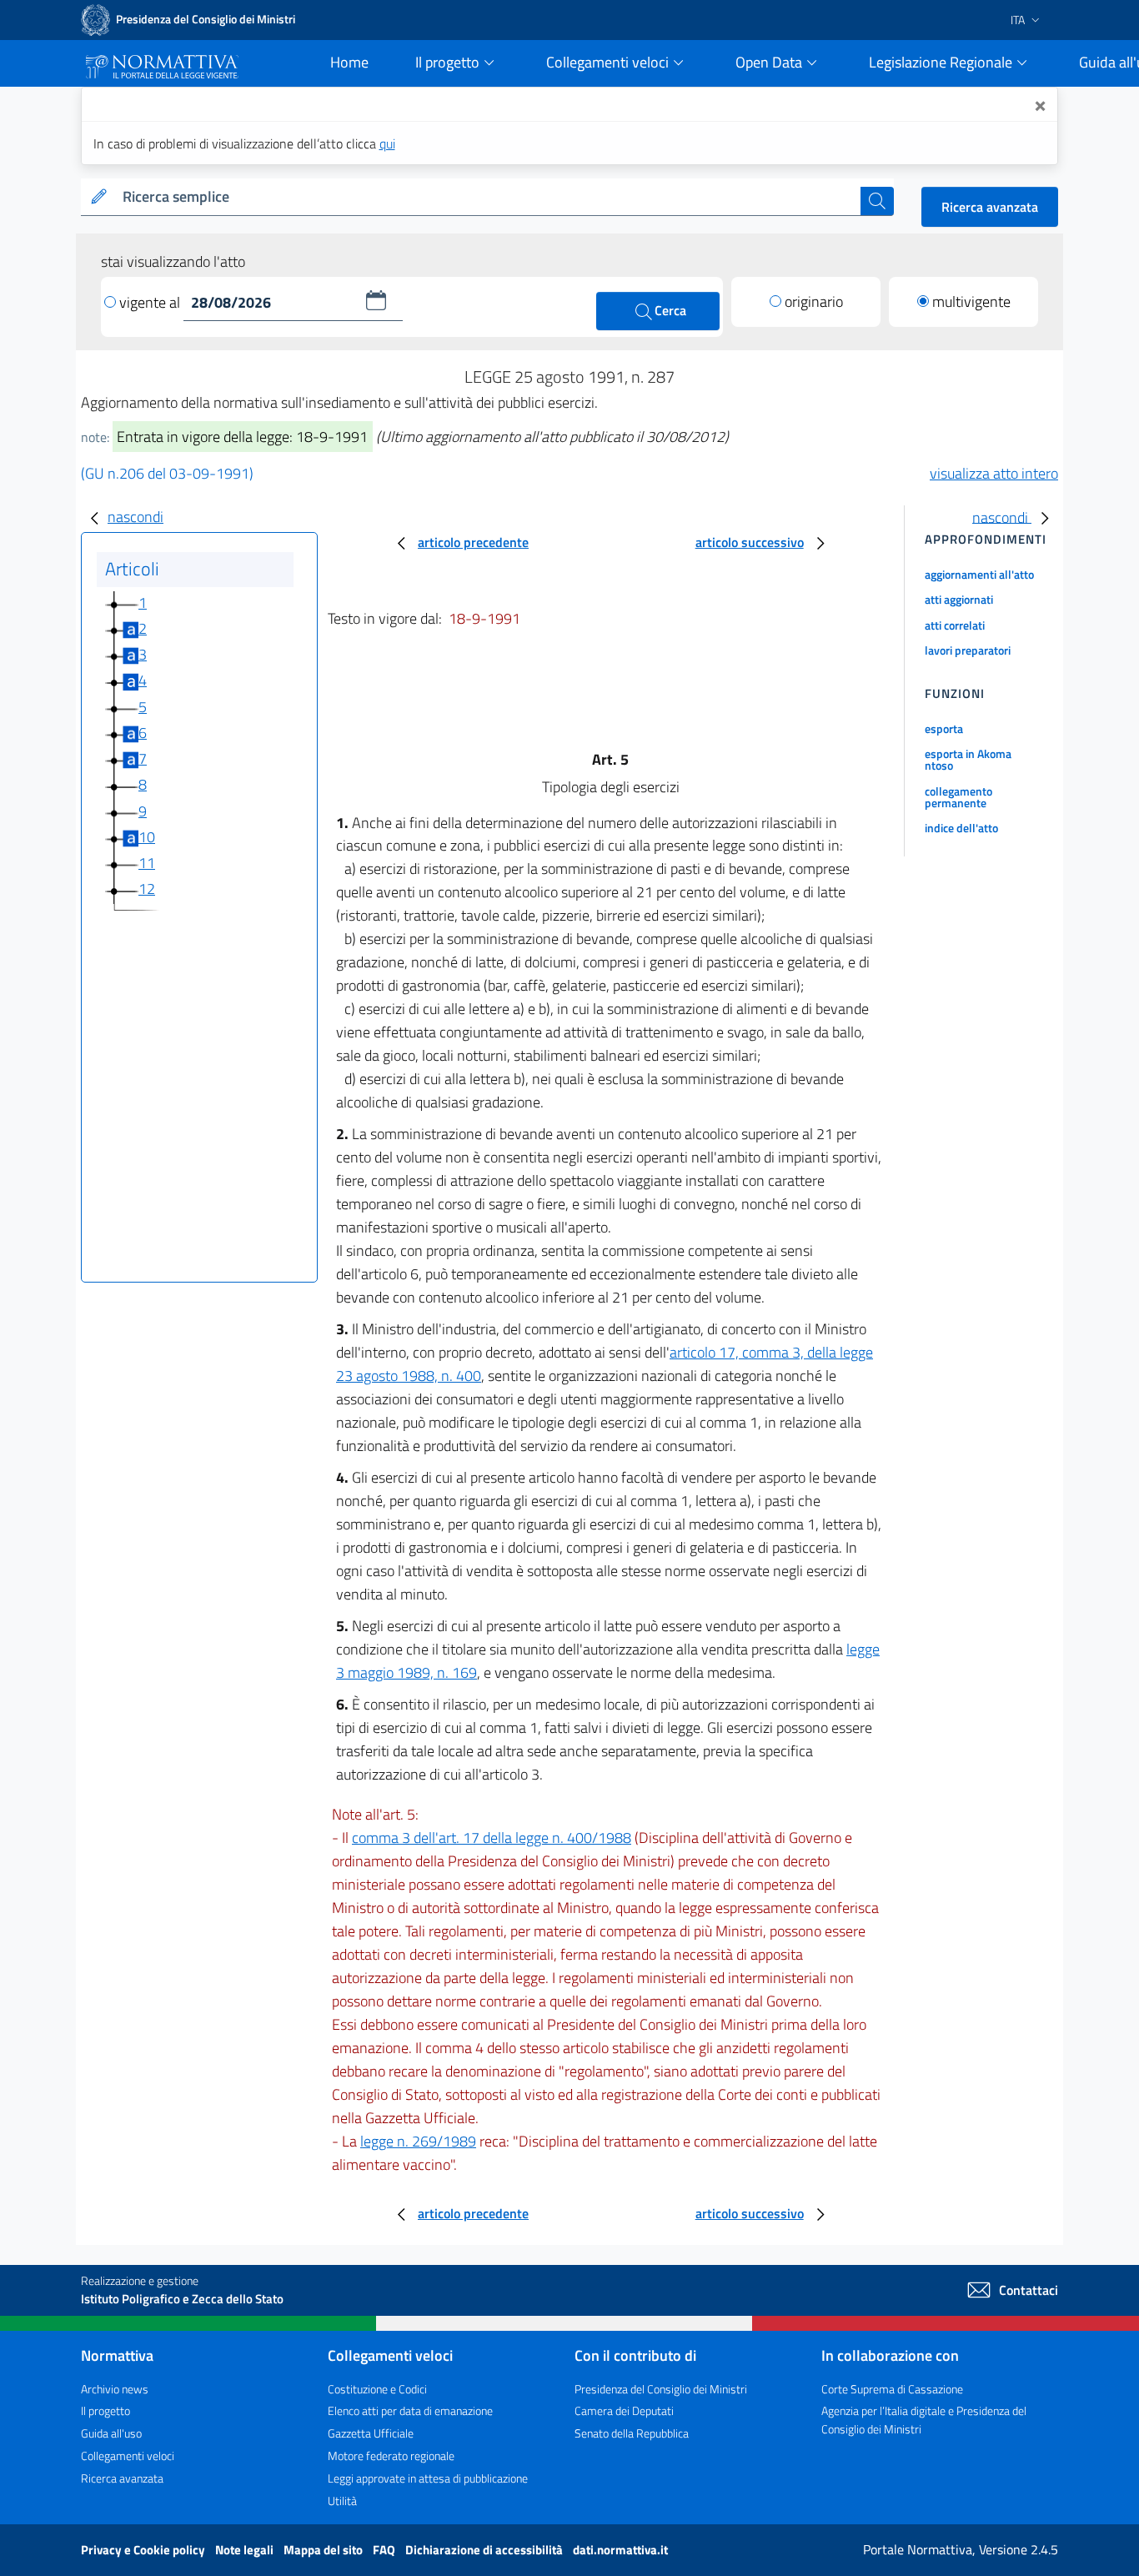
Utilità (342, 2501)
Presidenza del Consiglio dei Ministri (661, 2389)
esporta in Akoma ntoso (968, 759)
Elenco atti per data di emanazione (410, 2410)
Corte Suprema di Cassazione (892, 2389)
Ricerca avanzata (990, 207)
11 (147, 863)
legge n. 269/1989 (418, 2141)
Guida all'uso (111, 2433)
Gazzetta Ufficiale (371, 2433)
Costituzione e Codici (377, 2389)
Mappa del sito (324, 2550)
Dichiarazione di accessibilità (485, 2550)
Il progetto (105, 2410)
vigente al (151, 302)
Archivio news (115, 2389)
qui (387, 143)
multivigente (971, 301)
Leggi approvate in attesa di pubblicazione (428, 2478)
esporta (944, 728)
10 (147, 837)
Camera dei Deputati (624, 2410)
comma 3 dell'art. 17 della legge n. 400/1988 (492, 1838)
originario (814, 301)
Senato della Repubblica (632, 2433)
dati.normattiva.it (620, 2550)
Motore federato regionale (391, 2455)
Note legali (246, 2550)
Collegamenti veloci (128, 2455)
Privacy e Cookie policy (144, 2550)
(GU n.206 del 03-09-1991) (167, 473)
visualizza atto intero (994, 473)
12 (147, 889)
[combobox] (488, 197)
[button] (376, 300)
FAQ (385, 2550)
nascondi (135, 517)
